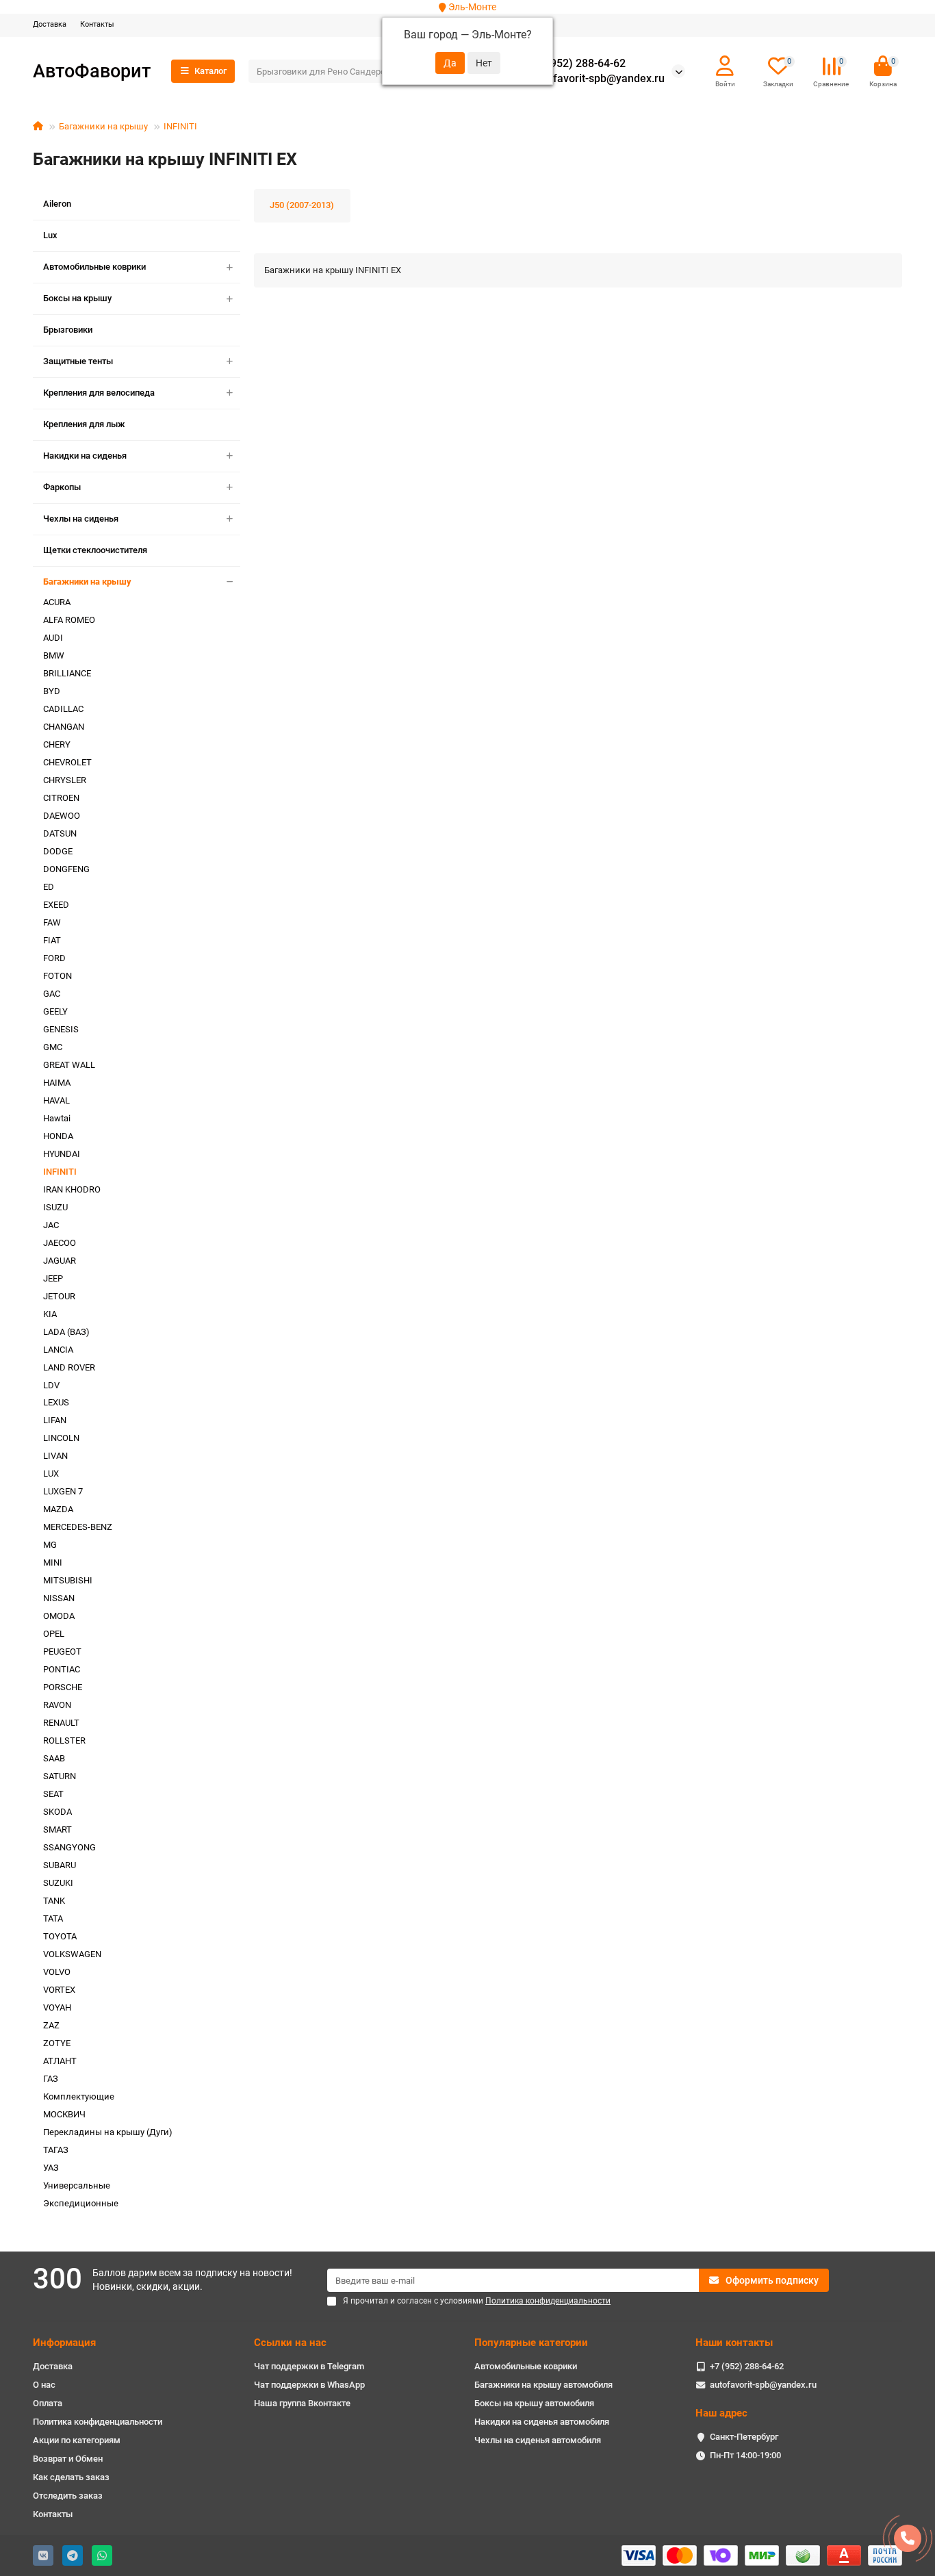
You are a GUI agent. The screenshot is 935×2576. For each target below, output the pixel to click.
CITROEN (61, 798)
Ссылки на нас (290, 2343)
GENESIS (61, 1029)
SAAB (54, 1758)
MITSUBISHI (68, 1580)
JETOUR (59, 1296)
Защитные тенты (78, 361)
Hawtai (57, 1118)
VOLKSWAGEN (72, 1954)
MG (50, 1545)
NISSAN (59, 1598)
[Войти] (725, 66)
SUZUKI (58, 1883)
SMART (57, 1829)
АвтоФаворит (92, 71)
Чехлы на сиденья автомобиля (538, 2440)
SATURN (60, 1776)
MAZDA (58, 1509)
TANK (54, 1901)
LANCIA (58, 1350)
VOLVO (57, 1972)
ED (49, 887)
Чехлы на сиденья (81, 519)
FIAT (52, 940)
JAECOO (60, 1243)
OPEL (54, 1634)
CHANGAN (64, 727)
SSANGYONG (69, 1847)
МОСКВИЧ (64, 2114)
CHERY (57, 744)
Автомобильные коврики (94, 267)
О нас (44, 2385)
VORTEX (59, 1990)
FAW (52, 922)
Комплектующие (79, 2096)
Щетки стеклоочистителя (95, 550)
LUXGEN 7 (63, 1491)
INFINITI (180, 126)
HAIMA (57, 1083)
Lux (50, 235)
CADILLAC (63, 709)
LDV (51, 1385)
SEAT (53, 1794)
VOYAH (57, 2007)
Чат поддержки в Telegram (309, 2366)
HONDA (58, 1136)
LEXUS (56, 1402)
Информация (64, 2343)
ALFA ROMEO (69, 620)
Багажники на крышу (103, 126)
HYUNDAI (62, 1154)
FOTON (57, 976)
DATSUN (60, 833)
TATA (53, 1918)
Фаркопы (62, 487)
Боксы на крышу (77, 298)
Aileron (57, 204)
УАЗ (51, 2168)
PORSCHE (63, 1687)
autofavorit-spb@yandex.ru (598, 79)
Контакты (97, 24)
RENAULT (61, 1723)
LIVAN (55, 1456)
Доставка (50, 24)
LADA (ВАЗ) (66, 1332)
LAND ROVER (69, 1367)
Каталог (210, 71)
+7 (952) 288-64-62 (578, 64)
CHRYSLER (65, 780)
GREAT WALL (69, 1065)
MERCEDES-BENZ (78, 1527)
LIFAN (55, 1420)
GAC (52, 994)
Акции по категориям (77, 2440)
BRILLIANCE (67, 673)
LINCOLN (61, 1438)
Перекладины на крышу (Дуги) (108, 2132)
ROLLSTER (64, 1740)
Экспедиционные (81, 2203)
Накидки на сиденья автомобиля (542, 2422)
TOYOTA (60, 1936)
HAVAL (56, 1100)
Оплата (48, 2403)
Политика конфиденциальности (98, 2422)
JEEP (53, 1278)
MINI (53, 1563)
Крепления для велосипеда (99, 393)
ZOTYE (57, 2043)
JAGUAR (60, 1261)
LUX (51, 1474)
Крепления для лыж (84, 424)
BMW (54, 655)
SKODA (57, 1812)
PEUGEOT (62, 1652)
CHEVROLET (67, 762)
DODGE (58, 851)
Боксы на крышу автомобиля (534, 2403)
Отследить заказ (68, 2496)
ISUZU (55, 1207)
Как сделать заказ (71, 2477)
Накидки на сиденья (85, 456)
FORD (54, 958)
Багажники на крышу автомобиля (543, 2385)
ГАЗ (51, 2079)
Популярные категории (531, 2343)
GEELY (55, 1011)
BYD (52, 691)
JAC (51, 1225)
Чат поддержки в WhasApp (309, 2385)
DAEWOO (62, 816)
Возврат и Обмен (68, 2459)
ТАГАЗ (56, 2150)
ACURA (57, 602)
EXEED (56, 905)
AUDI (53, 638)
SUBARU (60, 1865)
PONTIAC (62, 1669)
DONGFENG (66, 869)
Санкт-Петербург (744, 2437)
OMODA (59, 1616)
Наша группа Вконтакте (302, 2403)
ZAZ (51, 2025)
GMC (53, 1047)
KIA (50, 1314)
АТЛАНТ (60, 2061)
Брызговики (68, 330)
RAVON (57, 1705)
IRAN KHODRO (72, 1189)
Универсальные (77, 2185)
